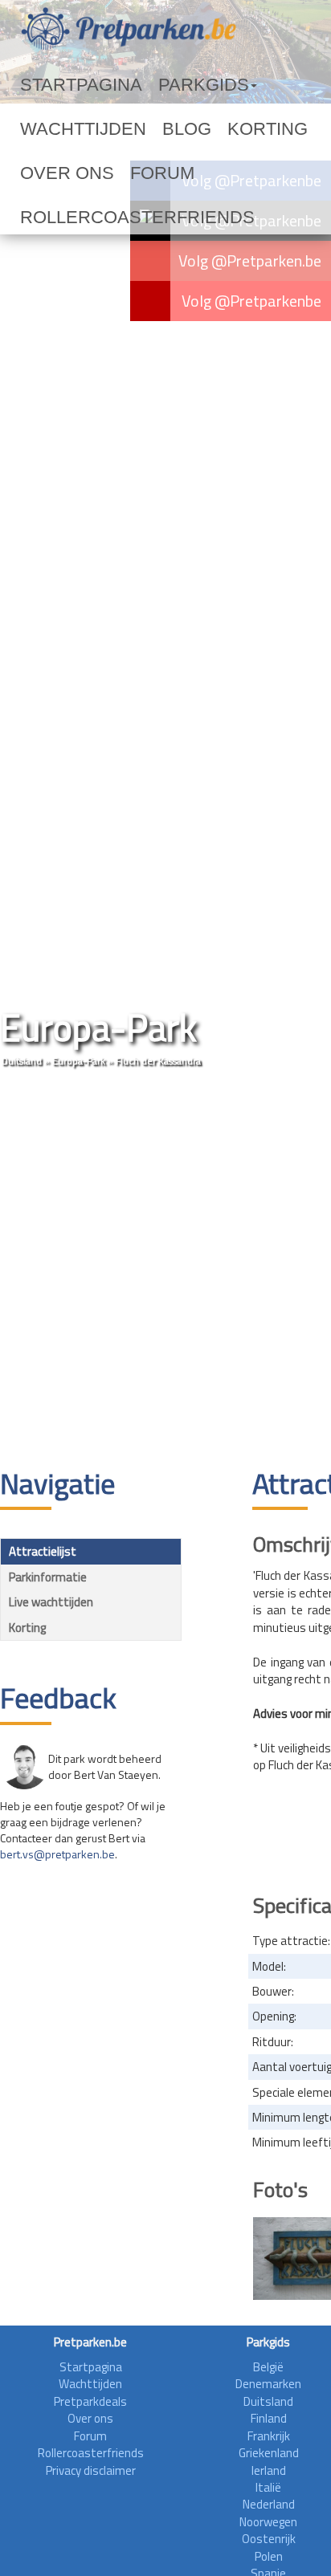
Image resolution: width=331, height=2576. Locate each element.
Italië (268, 2487)
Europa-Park (79, 1061)
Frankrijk (269, 2436)
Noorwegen (268, 2522)
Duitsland (22, 1061)
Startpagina (61, 85)
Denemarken (268, 2384)
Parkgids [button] (147, 85)
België (268, 2367)
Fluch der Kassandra (158, 1061)
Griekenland (269, 2453)
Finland (269, 2418)
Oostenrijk (269, 2539)
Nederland (269, 2504)
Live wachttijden (51, 1602)
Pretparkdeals (90, 2401)
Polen (269, 2556)
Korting (93, 129)
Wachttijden (243, 85)
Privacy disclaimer (91, 2470)
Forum (230, 129)
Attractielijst (43, 1551)
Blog (36, 129)
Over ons (164, 129)
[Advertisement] (165, 1270)
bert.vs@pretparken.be (57, 1854)
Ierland (269, 2470)
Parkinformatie (48, 1577)
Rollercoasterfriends (96, 173)
